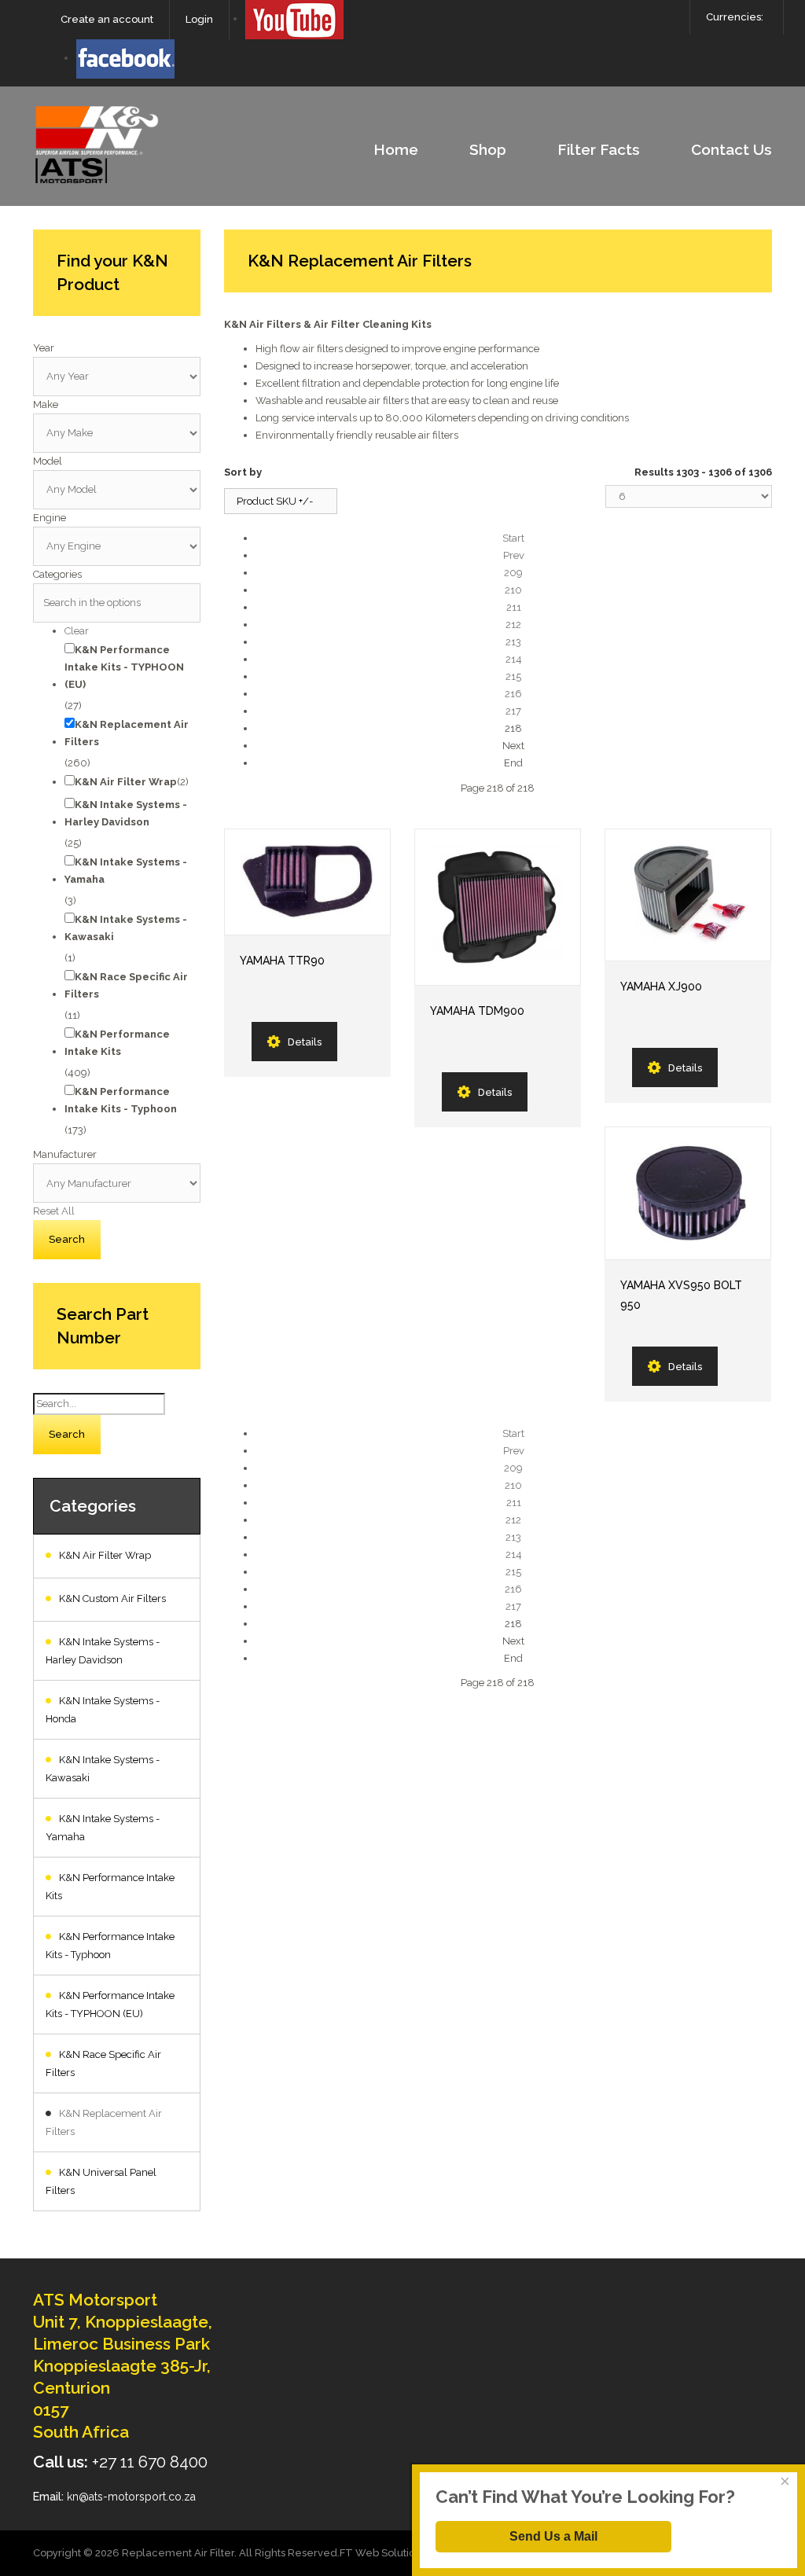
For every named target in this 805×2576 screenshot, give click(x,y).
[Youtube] (294, 18)
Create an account (107, 19)
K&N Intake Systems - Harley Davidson (103, 1651)
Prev (514, 555)
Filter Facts (599, 149)
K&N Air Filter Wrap (105, 1555)
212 (513, 625)
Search (67, 1434)
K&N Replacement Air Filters (104, 2122)
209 (513, 573)
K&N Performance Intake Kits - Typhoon (110, 1946)
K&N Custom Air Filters (112, 1599)
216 (513, 694)
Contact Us (731, 149)
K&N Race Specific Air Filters (103, 2063)
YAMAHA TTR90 (282, 961)
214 (514, 659)
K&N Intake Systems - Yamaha (103, 1828)
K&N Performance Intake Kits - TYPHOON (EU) (110, 2005)
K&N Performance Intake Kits (110, 1887)
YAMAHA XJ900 (661, 987)
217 (513, 711)
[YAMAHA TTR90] (307, 882)
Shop (488, 149)
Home (396, 149)
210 (513, 590)
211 (514, 607)
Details (305, 1042)
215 (513, 676)
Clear (77, 631)
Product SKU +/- (275, 501)
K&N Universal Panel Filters (101, 2181)
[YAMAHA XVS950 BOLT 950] (688, 1193)
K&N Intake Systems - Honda (103, 1710)
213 (513, 642)
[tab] (117, 348)
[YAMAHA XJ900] (688, 895)
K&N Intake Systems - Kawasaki (103, 1769)
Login (199, 19)
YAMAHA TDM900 (477, 1011)
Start (513, 538)
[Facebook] (125, 58)
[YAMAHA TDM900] (498, 907)
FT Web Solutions (383, 2553)
